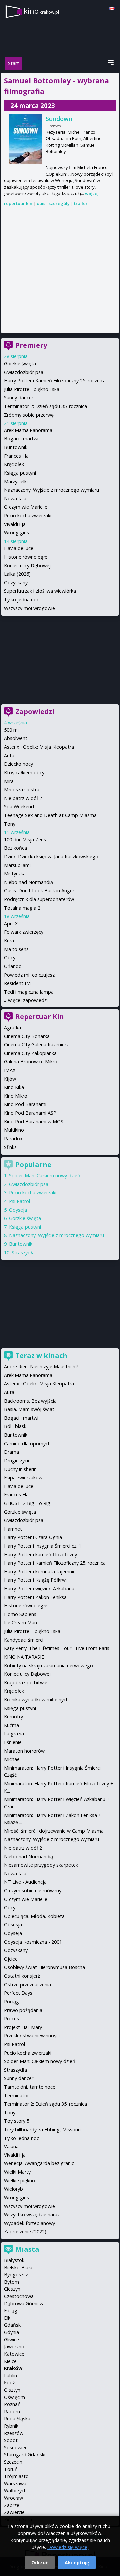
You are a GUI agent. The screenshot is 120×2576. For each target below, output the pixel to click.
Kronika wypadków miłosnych (36, 1700)
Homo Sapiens (20, 1614)
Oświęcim (14, 2397)
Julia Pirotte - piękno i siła (32, 389)
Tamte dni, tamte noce (30, 2087)
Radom (12, 2412)
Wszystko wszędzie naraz (32, 2215)
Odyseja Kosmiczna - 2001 (33, 1942)
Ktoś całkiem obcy (24, 773)
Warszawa (15, 2484)
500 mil (12, 730)
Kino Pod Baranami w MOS (34, 1121)
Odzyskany (16, 583)
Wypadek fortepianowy (29, 2223)
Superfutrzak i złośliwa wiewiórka (40, 591)
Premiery (31, 345)
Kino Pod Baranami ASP (30, 1113)
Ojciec (11, 1959)
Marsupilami (17, 865)
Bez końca (15, 848)
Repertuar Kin (40, 1016)
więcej (92, 193)
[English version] (112, 8)
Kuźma (11, 1725)
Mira (9, 781)
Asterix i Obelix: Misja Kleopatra (39, 747)
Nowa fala (15, 499)
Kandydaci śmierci (24, 1640)
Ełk (7, 2318)
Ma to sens (16, 949)
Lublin (10, 2376)
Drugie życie (17, 1461)
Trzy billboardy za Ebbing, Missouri (42, 2129)
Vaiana (11, 2146)
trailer (81, 203)
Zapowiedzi (35, 712)
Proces (11, 2018)
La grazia (14, 1733)
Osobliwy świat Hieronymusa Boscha (44, 1967)
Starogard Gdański (25, 2455)
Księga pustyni (20, 473)
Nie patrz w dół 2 (23, 798)
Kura (9, 940)
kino (41, 11)
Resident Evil (18, 983)
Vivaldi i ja (15, 524)
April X (11, 923)
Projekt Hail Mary (23, 2027)
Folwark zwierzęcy (24, 932)
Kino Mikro (16, 1096)
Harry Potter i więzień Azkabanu (39, 1589)
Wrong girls (16, 533)
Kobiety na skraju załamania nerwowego (48, 1666)
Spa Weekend (19, 807)
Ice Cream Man (20, 1623)
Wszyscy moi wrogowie (29, 608)
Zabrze (12, 2505)
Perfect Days (18, 1993)
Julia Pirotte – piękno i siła (32, 1631)
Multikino (14, 1130)
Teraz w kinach (41, 1356)
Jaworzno (14, 2347)
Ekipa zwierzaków (23, 1478)
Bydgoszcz (16, 2275)
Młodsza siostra (22, 790)
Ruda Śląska (17, 2419)
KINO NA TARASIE (24, 1657)
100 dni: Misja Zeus (25, 840)
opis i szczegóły (53, 203)
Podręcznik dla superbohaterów (39, 899)
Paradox (13, 1138)
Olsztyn (12, 2390)
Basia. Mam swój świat (29, 1409)
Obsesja (13, 1924)
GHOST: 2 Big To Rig (27, 1503)
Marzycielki (16, 482)
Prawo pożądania (23, 2010)
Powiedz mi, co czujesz (29, 975)
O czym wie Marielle (26, 507)
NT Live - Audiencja (25, 1882)
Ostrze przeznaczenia (27, 1984)
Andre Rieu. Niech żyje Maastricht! (41, 1367)
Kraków (13, 2368)
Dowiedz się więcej (68, 2547)
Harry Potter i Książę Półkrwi (35, 1580)
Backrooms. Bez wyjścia (30, 1401)
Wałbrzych (15, 2491)
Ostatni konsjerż (22, 1976)
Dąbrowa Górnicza (24, 2304)
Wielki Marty (17, 2172)
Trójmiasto (16, 2476)
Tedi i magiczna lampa (29, 992)
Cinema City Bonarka (27, 1036)
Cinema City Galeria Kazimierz (36, 1044)
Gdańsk (12, 2325)
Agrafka (12, 1027)
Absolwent (16, 738)
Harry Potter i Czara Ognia (33, 1537)
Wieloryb (13, 2189)
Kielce (10, 2361)
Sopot (11, 2440)
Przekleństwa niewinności (32, 2035)
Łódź (9, 2383)
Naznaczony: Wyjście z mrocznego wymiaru (51, 490)
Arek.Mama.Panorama (28, 430)
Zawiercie (14, 2512)
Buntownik (16, 447)
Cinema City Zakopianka (30, 1053)
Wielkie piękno (19, 2181)
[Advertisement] (60, 270)
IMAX (10, 1070)
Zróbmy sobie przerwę (29, 415)
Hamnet (13, 1529)
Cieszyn (12, 2289)
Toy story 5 (17, 2121)
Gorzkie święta (20, 363)
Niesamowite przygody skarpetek (41, 1865)
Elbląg (11, 2311)
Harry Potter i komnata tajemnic (40, 1572)
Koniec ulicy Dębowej (27, 566)
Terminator (16, 2095)
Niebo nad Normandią (28, 882)
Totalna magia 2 (22, 908)
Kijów (10, 1079)
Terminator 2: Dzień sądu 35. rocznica (45, 406)
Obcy (10, 957)
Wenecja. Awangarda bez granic (39, 2163)
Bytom (11, 2282)
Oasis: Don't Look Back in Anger (39, 890)
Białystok (14, 2260)
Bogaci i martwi (21, 439)
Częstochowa (19, 2296)
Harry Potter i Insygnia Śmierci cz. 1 (43, 1546)
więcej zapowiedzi (28, 1000)
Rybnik (11, 2426)
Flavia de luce (19, 548)
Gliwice (11, 2340)
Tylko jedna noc (21, 600)
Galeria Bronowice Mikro (31, 1061)
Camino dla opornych (27, 1444)
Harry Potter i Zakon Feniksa (35, 1597)
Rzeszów (14, 2433)
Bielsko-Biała (18, 2268)
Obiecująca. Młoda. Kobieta (34, 1916)
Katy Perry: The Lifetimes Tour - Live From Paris (57, 1648)
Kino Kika (14, 1087)
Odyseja (18, 1210)
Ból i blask (15, 1426)
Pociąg (11, 2001)
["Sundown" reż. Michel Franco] (26, 139)
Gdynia (11, 2332)
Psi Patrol (19, 1201)
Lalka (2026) (17, 574)
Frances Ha (16, 456)
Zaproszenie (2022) (25, 2232)
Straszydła (23, 1252)
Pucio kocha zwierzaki (28, 516)
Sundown (59, 119)
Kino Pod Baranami (25, 1104)
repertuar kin (18, 203)
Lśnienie (13, 1742)
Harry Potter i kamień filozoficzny (40, 1555)
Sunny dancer (19, 397)
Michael (12, 1759)
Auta (9, 756)
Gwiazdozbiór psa (24, 372)
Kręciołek (14, 464)
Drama (11, 1452)
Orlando (13, 966)
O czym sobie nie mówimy (33, 1890)
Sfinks (10, 1147)
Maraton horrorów (24, 1751)
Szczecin (13, 2462)
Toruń (11, 2469)
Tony (10, 824)
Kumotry (13, 1717)
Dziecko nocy (18, 764)
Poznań (12, 2404)
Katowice (14, 2354)
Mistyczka (15, 873)
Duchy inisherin (20, 1469)
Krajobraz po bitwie (26, 1683)
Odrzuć (40, 2563)
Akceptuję (77, 2563)
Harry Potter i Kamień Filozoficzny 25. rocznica (55, 380)
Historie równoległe (26, 557)
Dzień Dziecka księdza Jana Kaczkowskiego (51, 857)
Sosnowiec (16, 2448)
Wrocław (13, 2498)
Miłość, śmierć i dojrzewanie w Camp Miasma (54, 1831)
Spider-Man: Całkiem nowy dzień (45, 1175)
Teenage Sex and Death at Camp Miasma (50, 815)
